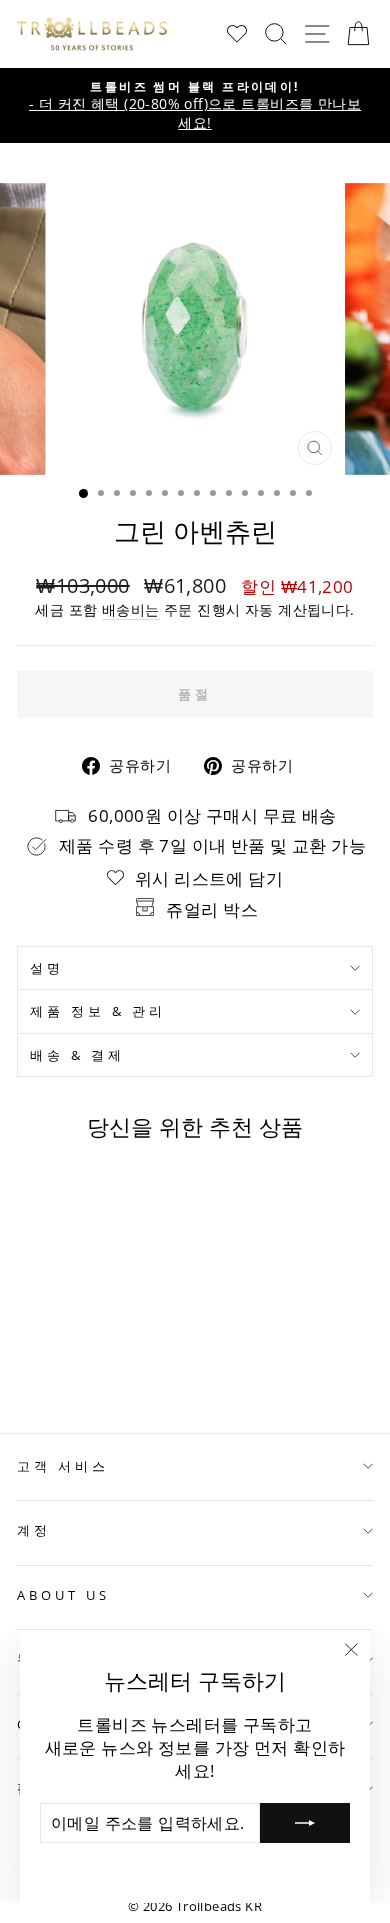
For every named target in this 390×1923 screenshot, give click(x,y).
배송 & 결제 (77, 1055)
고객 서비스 (63, 1466)
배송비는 (131, 609)
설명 (47, 968)
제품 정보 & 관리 (98, 1011)
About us (63, 1595)
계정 (34, 1530)
